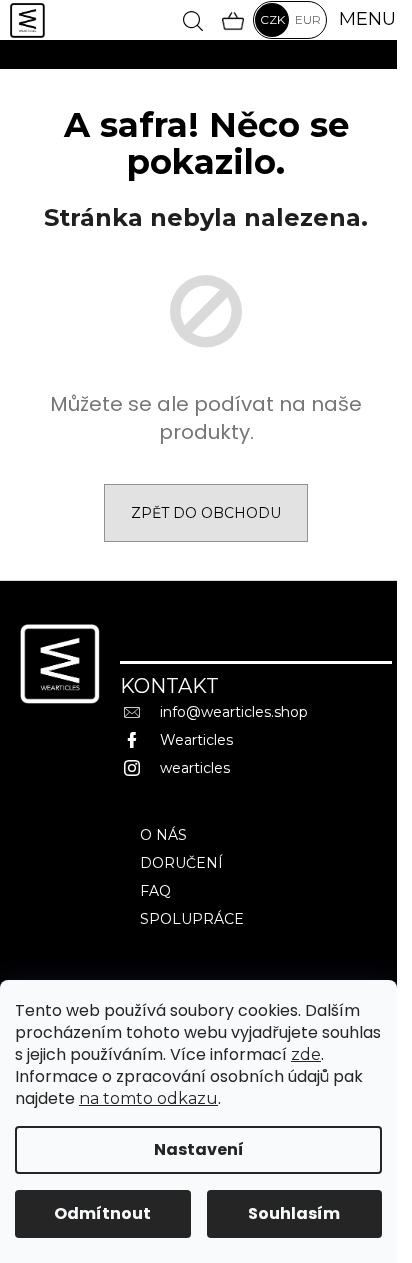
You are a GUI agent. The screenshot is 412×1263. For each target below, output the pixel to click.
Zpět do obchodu (206, 513)
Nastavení (199, 1149)
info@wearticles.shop (234, 712)
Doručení (181, 863)
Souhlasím (294, 1213)
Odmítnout (102, 1213)
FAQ (155, 891)
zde (306, 1054)
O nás (163, 835)
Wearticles (196, 740)
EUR (308, 19)
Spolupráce (192, 919)
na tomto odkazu (148, 1098)
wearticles (195, 768)
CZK (272, 19)
